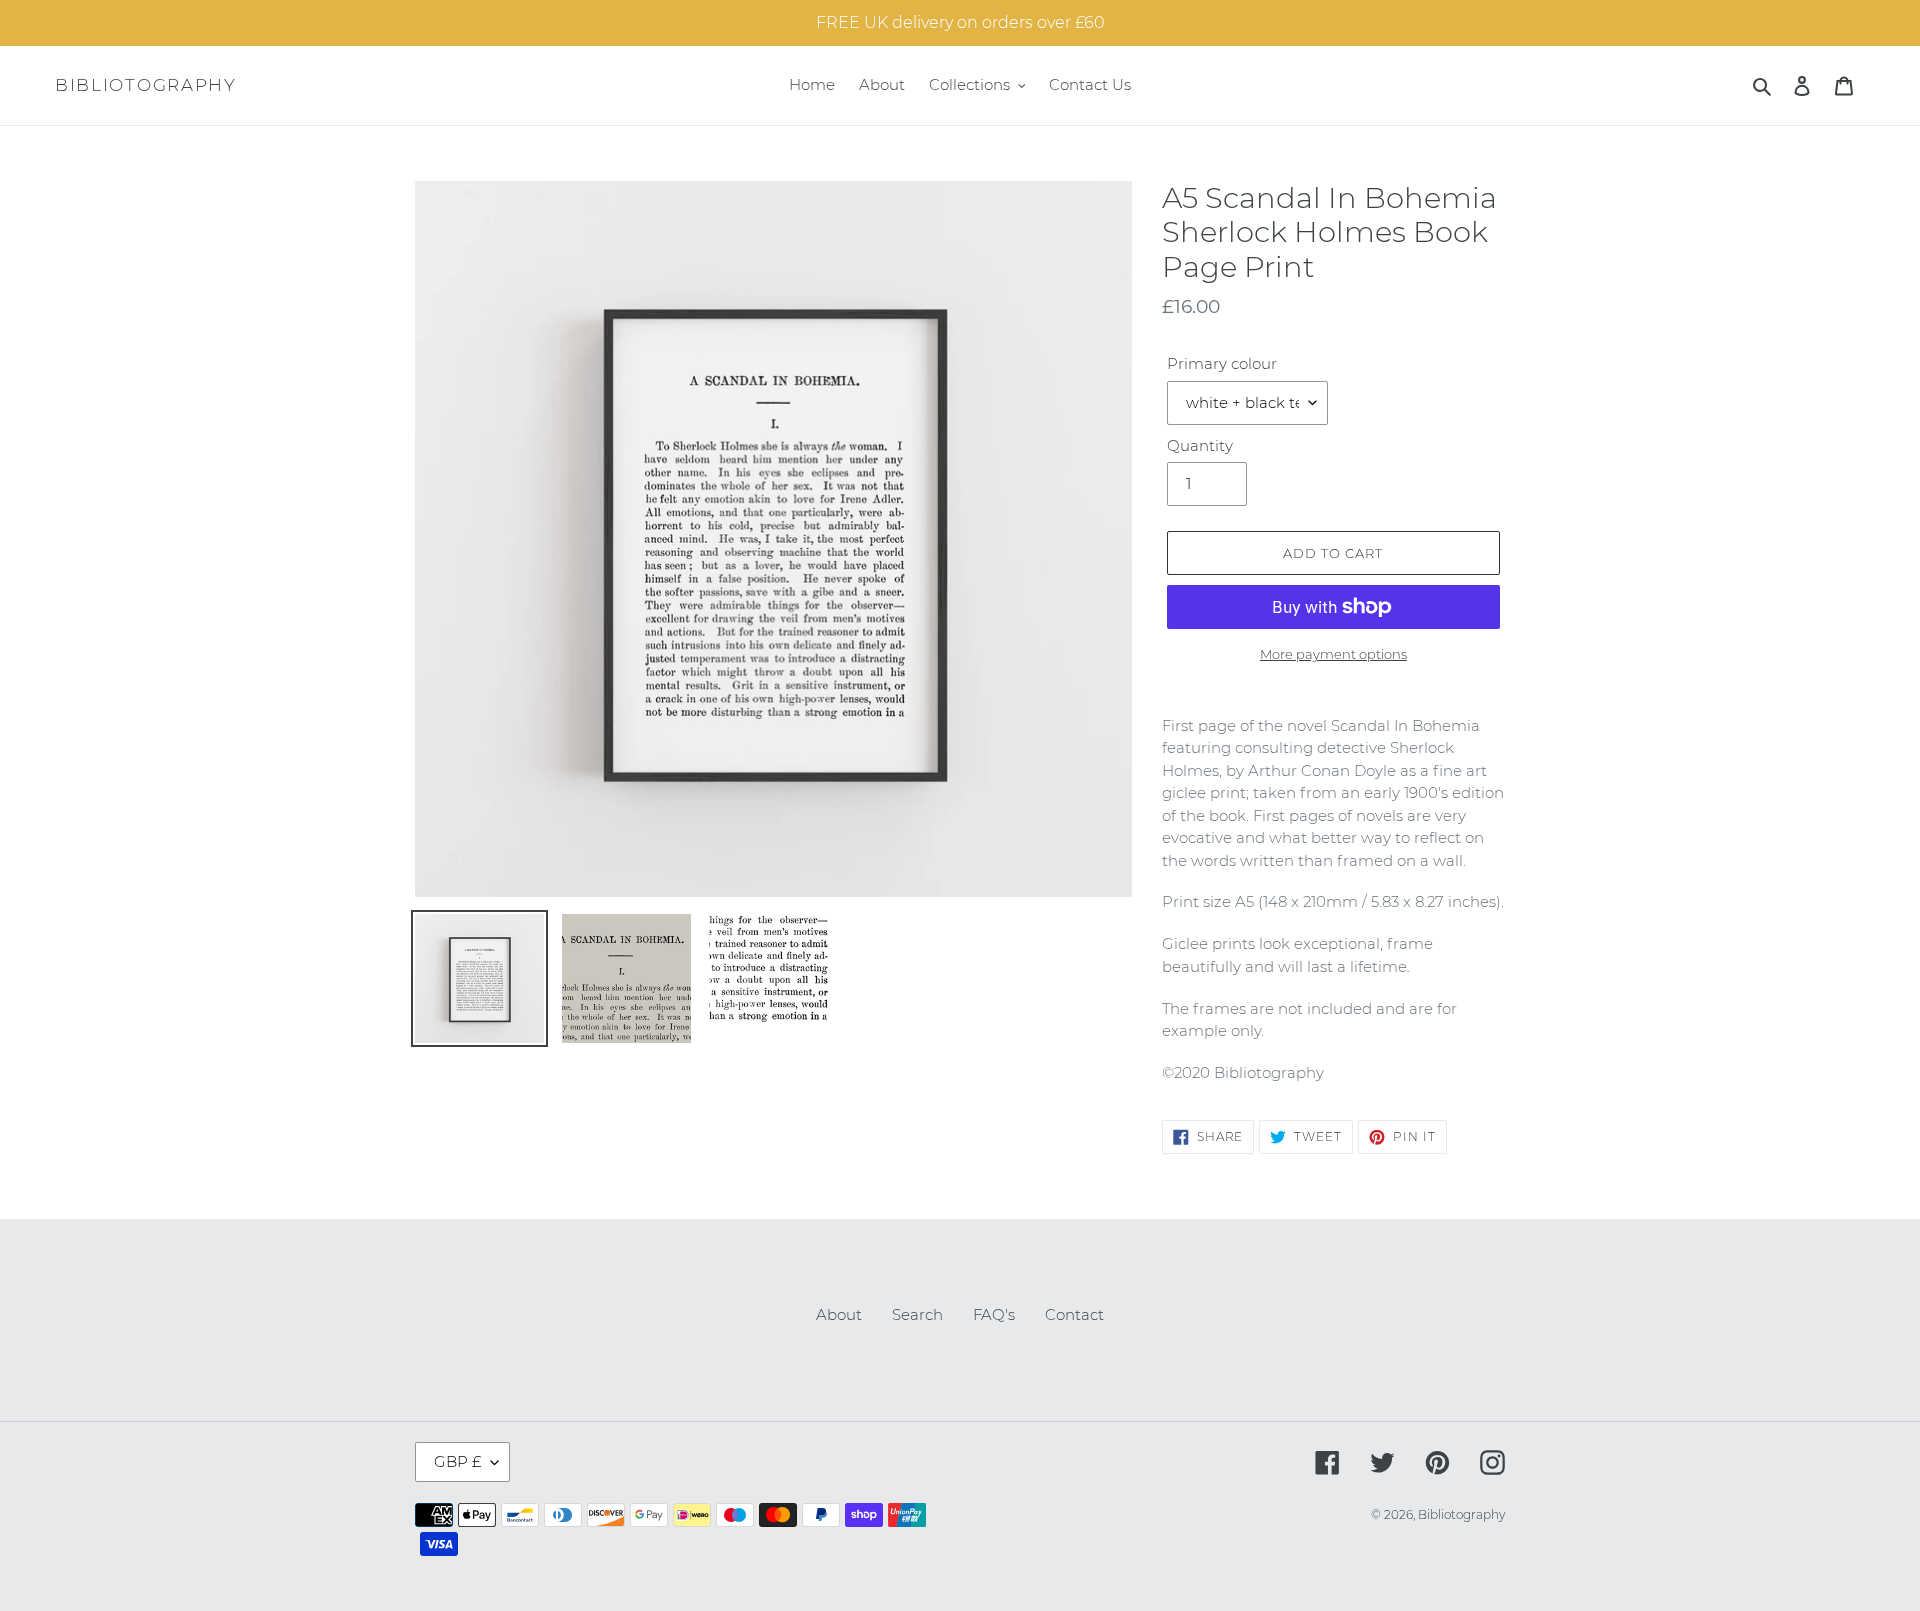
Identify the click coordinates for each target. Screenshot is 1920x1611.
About (839, 1314)
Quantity (1200, 445)
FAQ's (994, 1314)
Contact (1074, 1314)
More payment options (1333, 654)
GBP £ (457, 1461)
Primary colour (1222, 363)
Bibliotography (146, 85)
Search (917, 1314)
